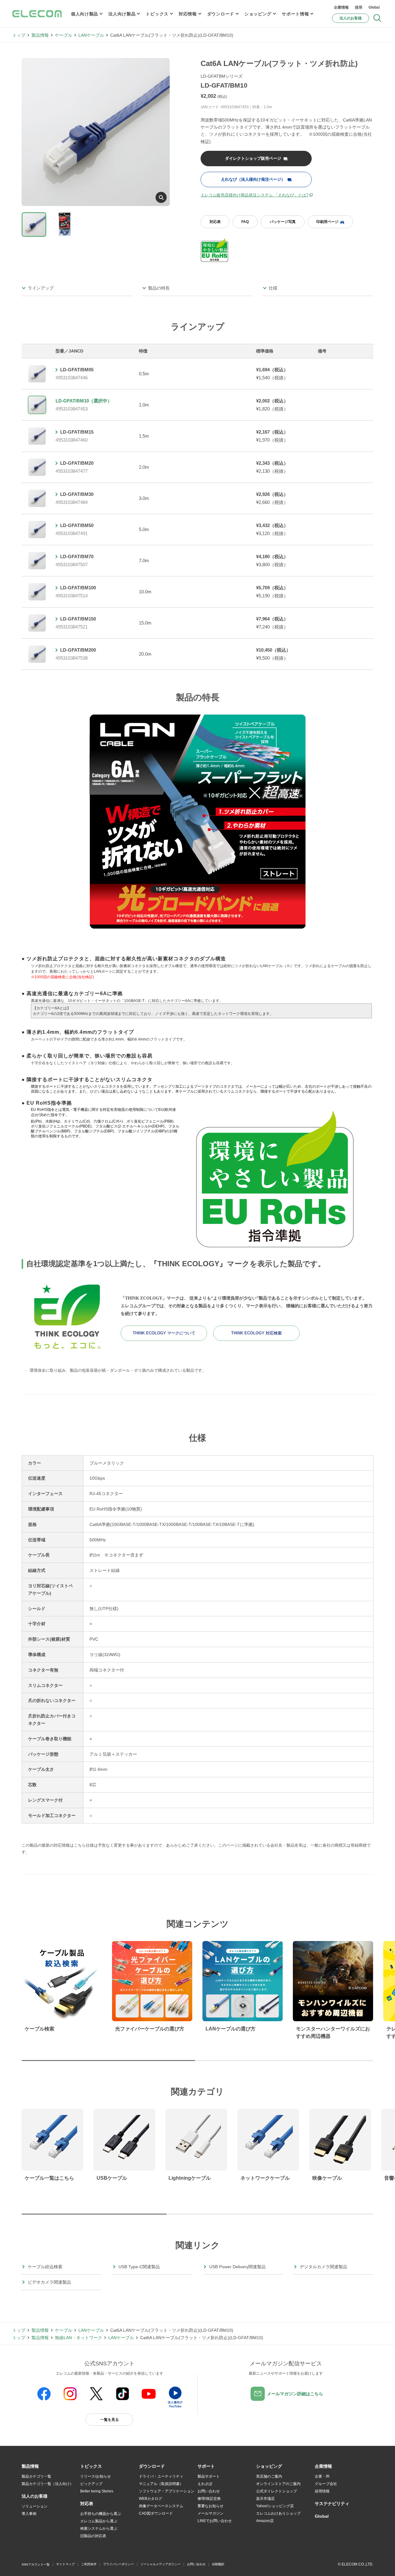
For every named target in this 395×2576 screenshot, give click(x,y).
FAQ (245, 222)
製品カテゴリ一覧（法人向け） (48, 2484)
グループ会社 (326, 2484)
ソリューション (35, 2506)
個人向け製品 (85, 14)
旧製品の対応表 (93, 2536)
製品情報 (40, 35)
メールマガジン (210, 2513)
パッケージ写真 (283, 222)
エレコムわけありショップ (278, 2513)
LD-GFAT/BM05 (77, 370)
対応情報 (188, 14)
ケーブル (64, 35)
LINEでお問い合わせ (215, 2521)
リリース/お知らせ (96, 2476)
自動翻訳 (218, 2564)
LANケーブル (91, 35)
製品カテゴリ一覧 (36, 2476)
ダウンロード (221, 14)
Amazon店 (265, 2521)
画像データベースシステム (161, 2506)
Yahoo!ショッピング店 (275, 2506)
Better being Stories (97, 2491)
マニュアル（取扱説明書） (161, 2484)
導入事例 (29, 2514)
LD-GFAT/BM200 (78, 650)
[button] (91, 2467)
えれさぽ (205, 2484)
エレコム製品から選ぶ (99, 2521)
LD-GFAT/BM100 (78, 588)
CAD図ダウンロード (156, 2513)
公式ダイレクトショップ (276, 2491)
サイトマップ (65, 2564)
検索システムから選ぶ (99, 2529)
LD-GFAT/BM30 (77, 494)
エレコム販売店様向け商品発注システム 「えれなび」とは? (254, 195)
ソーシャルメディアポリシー (160, 2564)
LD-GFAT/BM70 (77, 556)
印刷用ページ (327, 222)
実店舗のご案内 (269, 2476)
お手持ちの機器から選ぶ (101, 2514)
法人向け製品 (122, 14)
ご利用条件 (89, 2564)
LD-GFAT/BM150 (78, 619)
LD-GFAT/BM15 (77, 432)
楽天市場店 (265, 2499)
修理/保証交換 (209, 2499)
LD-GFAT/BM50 (77, 525)
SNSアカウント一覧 (36, 2564)
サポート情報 (295, 14)
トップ (19, 35)
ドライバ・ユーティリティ (161, 2476)
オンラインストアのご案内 (278, 2484)
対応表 (215, 222)
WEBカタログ (150, 2499)
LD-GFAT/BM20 (77, 463)
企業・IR (322, 2476)
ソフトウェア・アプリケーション (167, 2491)
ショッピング (258, 14)
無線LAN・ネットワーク (79, 2338)
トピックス (157, 14)
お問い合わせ (209, 2491)
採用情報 (322, 2491)
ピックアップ (91, 2484)
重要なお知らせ (210, 2506)
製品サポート (209, 2476)
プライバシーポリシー (118, 2564)
